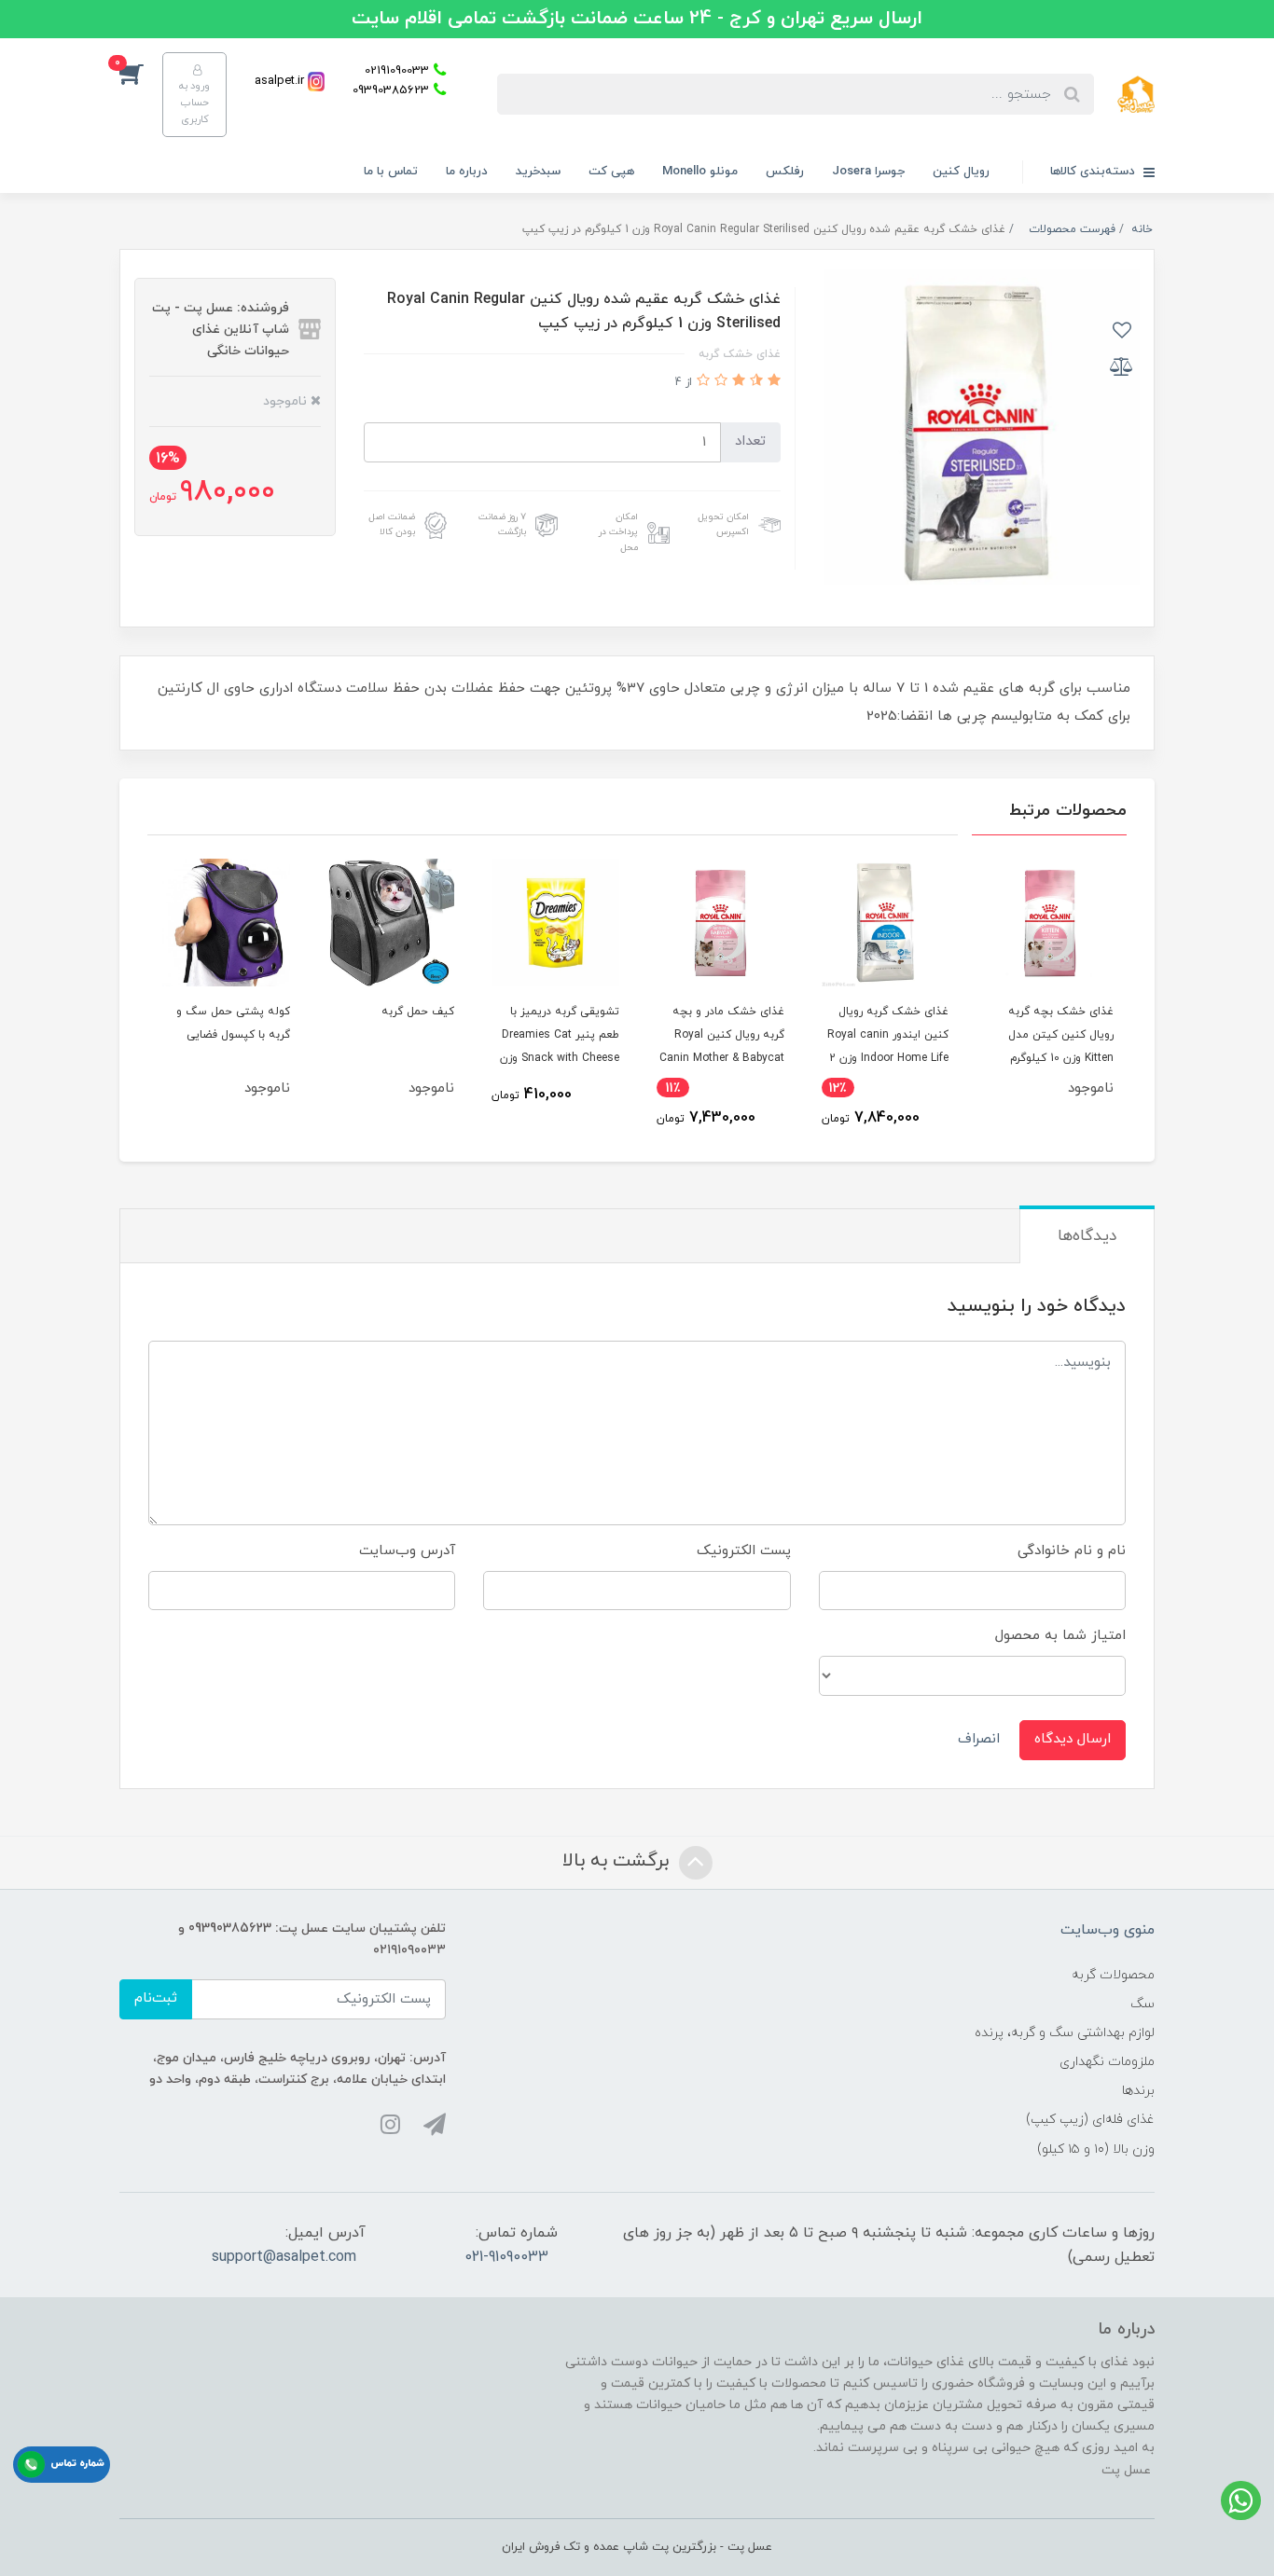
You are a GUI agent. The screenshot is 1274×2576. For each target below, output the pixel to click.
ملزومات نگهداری (1107, 2062)
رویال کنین (961, 172)
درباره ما (467, 172)
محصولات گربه (1113, 1975)
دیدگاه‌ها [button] (1087, 1236)
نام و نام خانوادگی (1072, 1551)
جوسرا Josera (868, 172)
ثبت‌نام (156, 1998)
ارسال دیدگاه (1073, 1739)
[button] (141, 73)
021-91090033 (506, 2257)
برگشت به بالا (618, 1861)
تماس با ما (391, 172)
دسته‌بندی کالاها (1094, 172)
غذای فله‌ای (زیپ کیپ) (1090, 2120)
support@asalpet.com (284, 2257)
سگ (1142, 2004)
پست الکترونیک (744, 1551)
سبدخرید (538, 172)
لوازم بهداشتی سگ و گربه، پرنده (1065, 2033)
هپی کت (611, 172)
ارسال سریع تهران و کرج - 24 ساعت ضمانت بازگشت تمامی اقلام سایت (637, 19)
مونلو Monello (700, 172)
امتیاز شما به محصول (1060, 1636)
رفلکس (785, 172)
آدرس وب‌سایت (407, 1551)
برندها (1138, 2091)
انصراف (979, 1739)
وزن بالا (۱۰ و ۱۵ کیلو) (1096, 2149)
